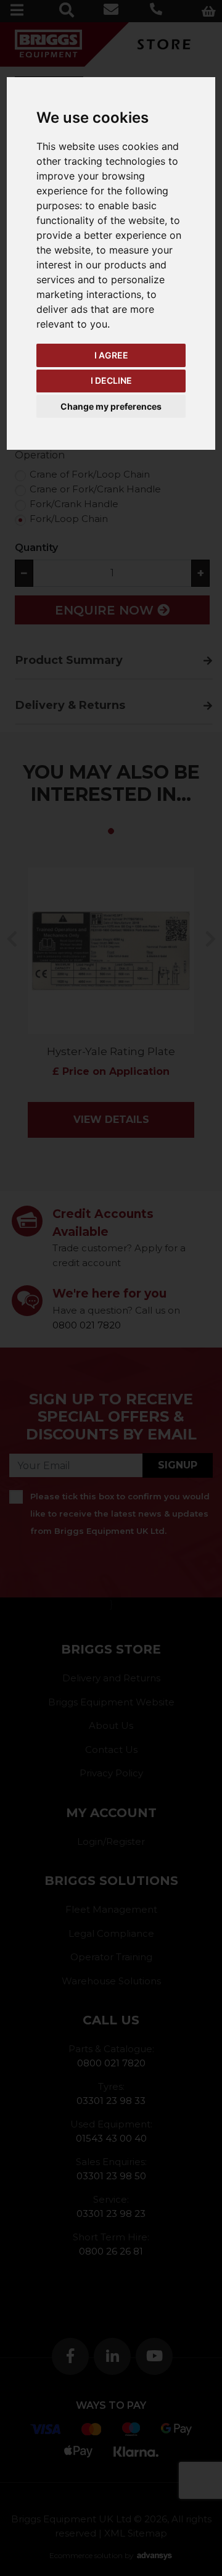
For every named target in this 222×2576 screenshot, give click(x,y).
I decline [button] (111, 380)
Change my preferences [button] (111, 406)
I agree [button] (111, 355)
